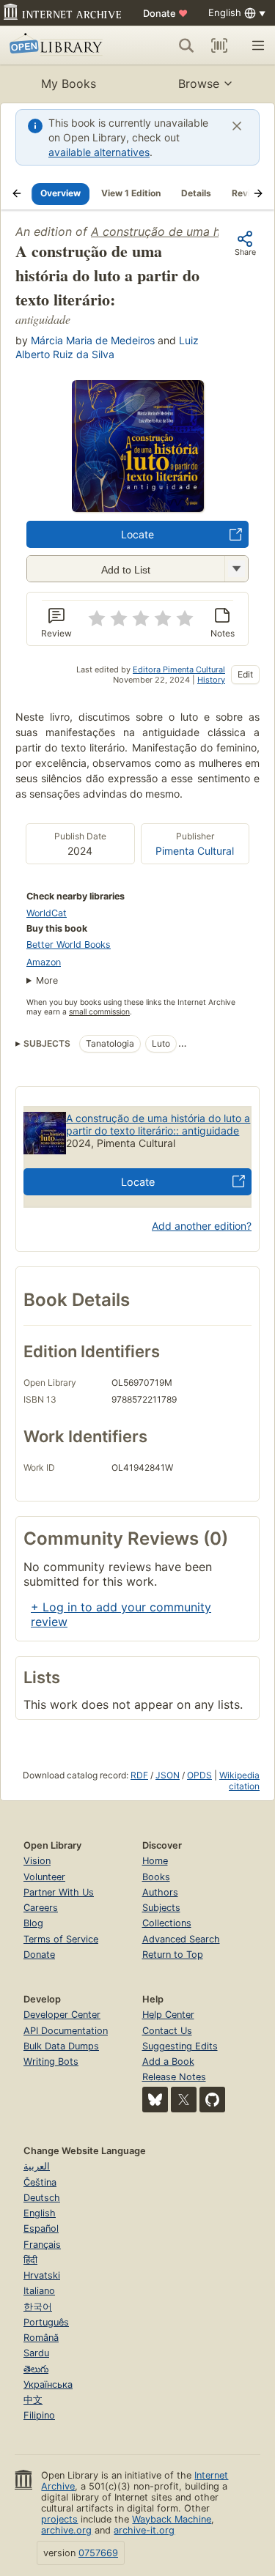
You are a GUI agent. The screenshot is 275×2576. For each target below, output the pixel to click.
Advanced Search (181, 1939)
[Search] (186, 45)
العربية (37, 2166)
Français (42, 2245)
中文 (33, 2400)
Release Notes (174, 2077)
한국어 (38, 2307)
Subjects (161, 1908)
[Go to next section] (258, 193)
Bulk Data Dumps (61, 2046)
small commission (99, 1012)
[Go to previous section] (17, 193)
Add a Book (168, 2061)
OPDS (199, 1775)
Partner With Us (59, 1892)
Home (155, 1861)
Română (41, 2338)
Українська (48, 2384)
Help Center (168, 2015)
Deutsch (42, 2198)
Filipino (39, 2415)
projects (59, 2519)
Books (156, 1877)
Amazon (44, 962)
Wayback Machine (172, 2519)
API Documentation (66, 2031)
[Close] (237, 126)
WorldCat (47, 913)
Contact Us (167, 2031)
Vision (37, 1861)
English (40, 2213)
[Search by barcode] (219, 45)
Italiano (39, 2291)
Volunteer (44, 1877)
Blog (33, 1923)
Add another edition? (202, 1226)
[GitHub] (212, 2100)
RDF (139, 1775)
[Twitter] (184, 2100)
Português (46, 2322)
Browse (199, 83)
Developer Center (62, 2015)
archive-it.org (144, 2530)
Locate (137, 534)
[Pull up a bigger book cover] (138, 508)
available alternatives (99, 152)
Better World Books (69, 944)
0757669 (98, 2553)
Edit (245, 674)
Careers (41, 1908)
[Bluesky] (155, 2100)
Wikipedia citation (239, 1781)
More (47, 980)
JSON (168, 1775)
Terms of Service (61, 1939)
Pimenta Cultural (195, 851)
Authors (160, 1892)
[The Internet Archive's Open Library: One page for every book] (60, 45)
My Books (69, 83)
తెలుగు (36, 2369)
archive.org (66, 2530)
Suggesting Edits (180, 2046)
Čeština (40, 2182)
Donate (165, 13)
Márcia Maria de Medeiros (93, 340)
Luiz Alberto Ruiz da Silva (107, 347)
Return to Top (173, 1955)
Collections (167, 1923)
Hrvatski (42, 2275)
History (211, 680)
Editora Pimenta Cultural (179, 669)
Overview (60, 193)
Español (41, 2228)
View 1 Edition (131, 193)
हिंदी (30, 2260)
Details (196, 193)
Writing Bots (51, 2061)
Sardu (36, 2353)
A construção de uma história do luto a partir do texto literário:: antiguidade (158, 1124)
